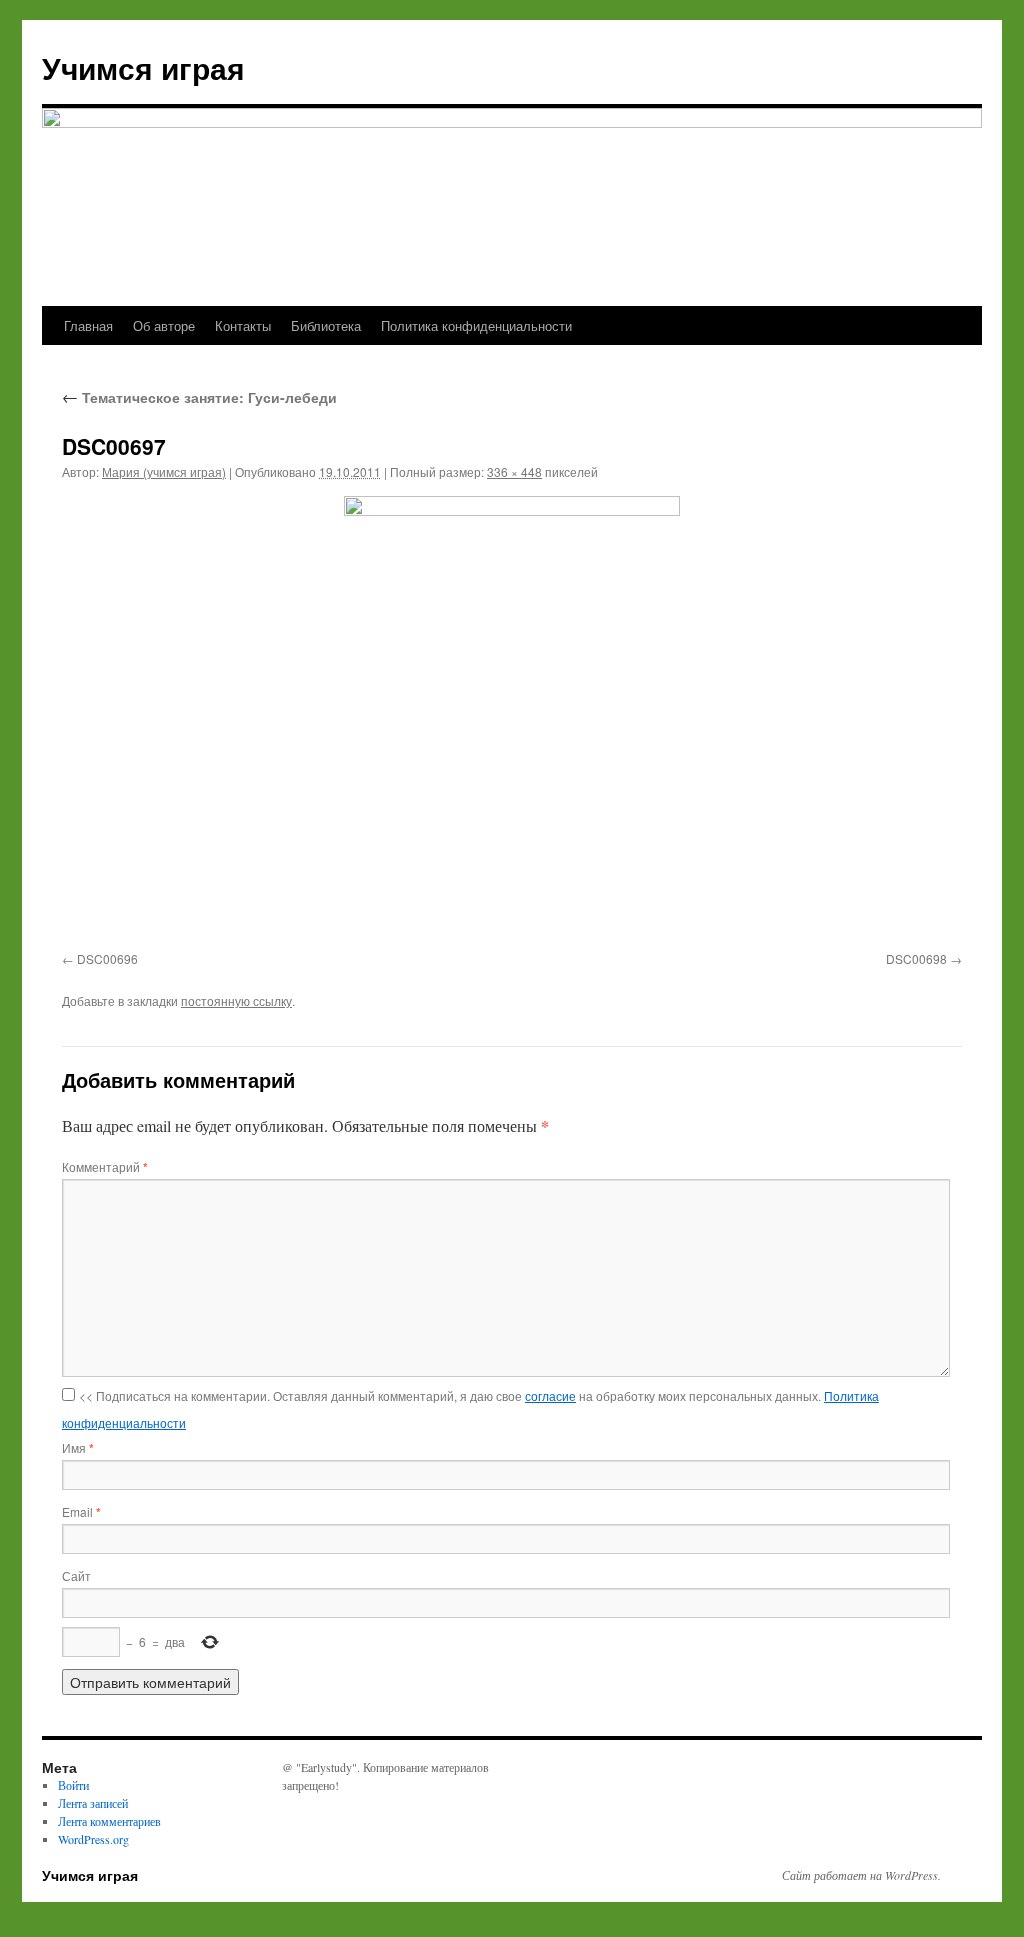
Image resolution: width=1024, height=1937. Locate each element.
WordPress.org (93, 1839)
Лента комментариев (109, 1821)
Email (81, 1511)
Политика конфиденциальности (476, 325)
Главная (88, 325)
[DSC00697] (512, 720)
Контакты (243, 325)
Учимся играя (143, 67)
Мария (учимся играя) (164, 471)
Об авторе (164, 325)
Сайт (76, 1575)
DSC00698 (916, 958)
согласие (550, 1395)
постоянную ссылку (236, 1000)
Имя (78, 1447)
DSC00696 (107, 958)
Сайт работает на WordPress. (861, 1875)
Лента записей (93, 1803)
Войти (73, 1785)
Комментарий (105, 1166)
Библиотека (326, 325)
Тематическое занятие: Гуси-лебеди (199, 397)
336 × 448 (514, 471)
